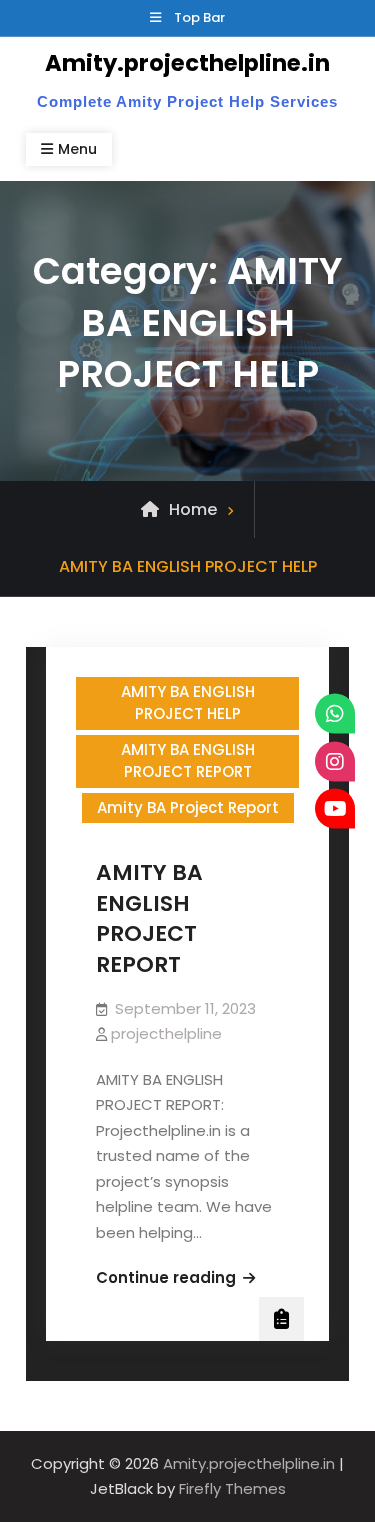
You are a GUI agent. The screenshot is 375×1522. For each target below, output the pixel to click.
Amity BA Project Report (188, 807)
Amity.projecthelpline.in (187, 63)
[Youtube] (335, 809)
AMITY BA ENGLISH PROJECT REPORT (188, 761)
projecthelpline (166, 1033)
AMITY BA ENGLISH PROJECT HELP (188, 703)
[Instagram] (335, 761)
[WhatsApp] (335, 714)
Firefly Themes (232, 1488)
